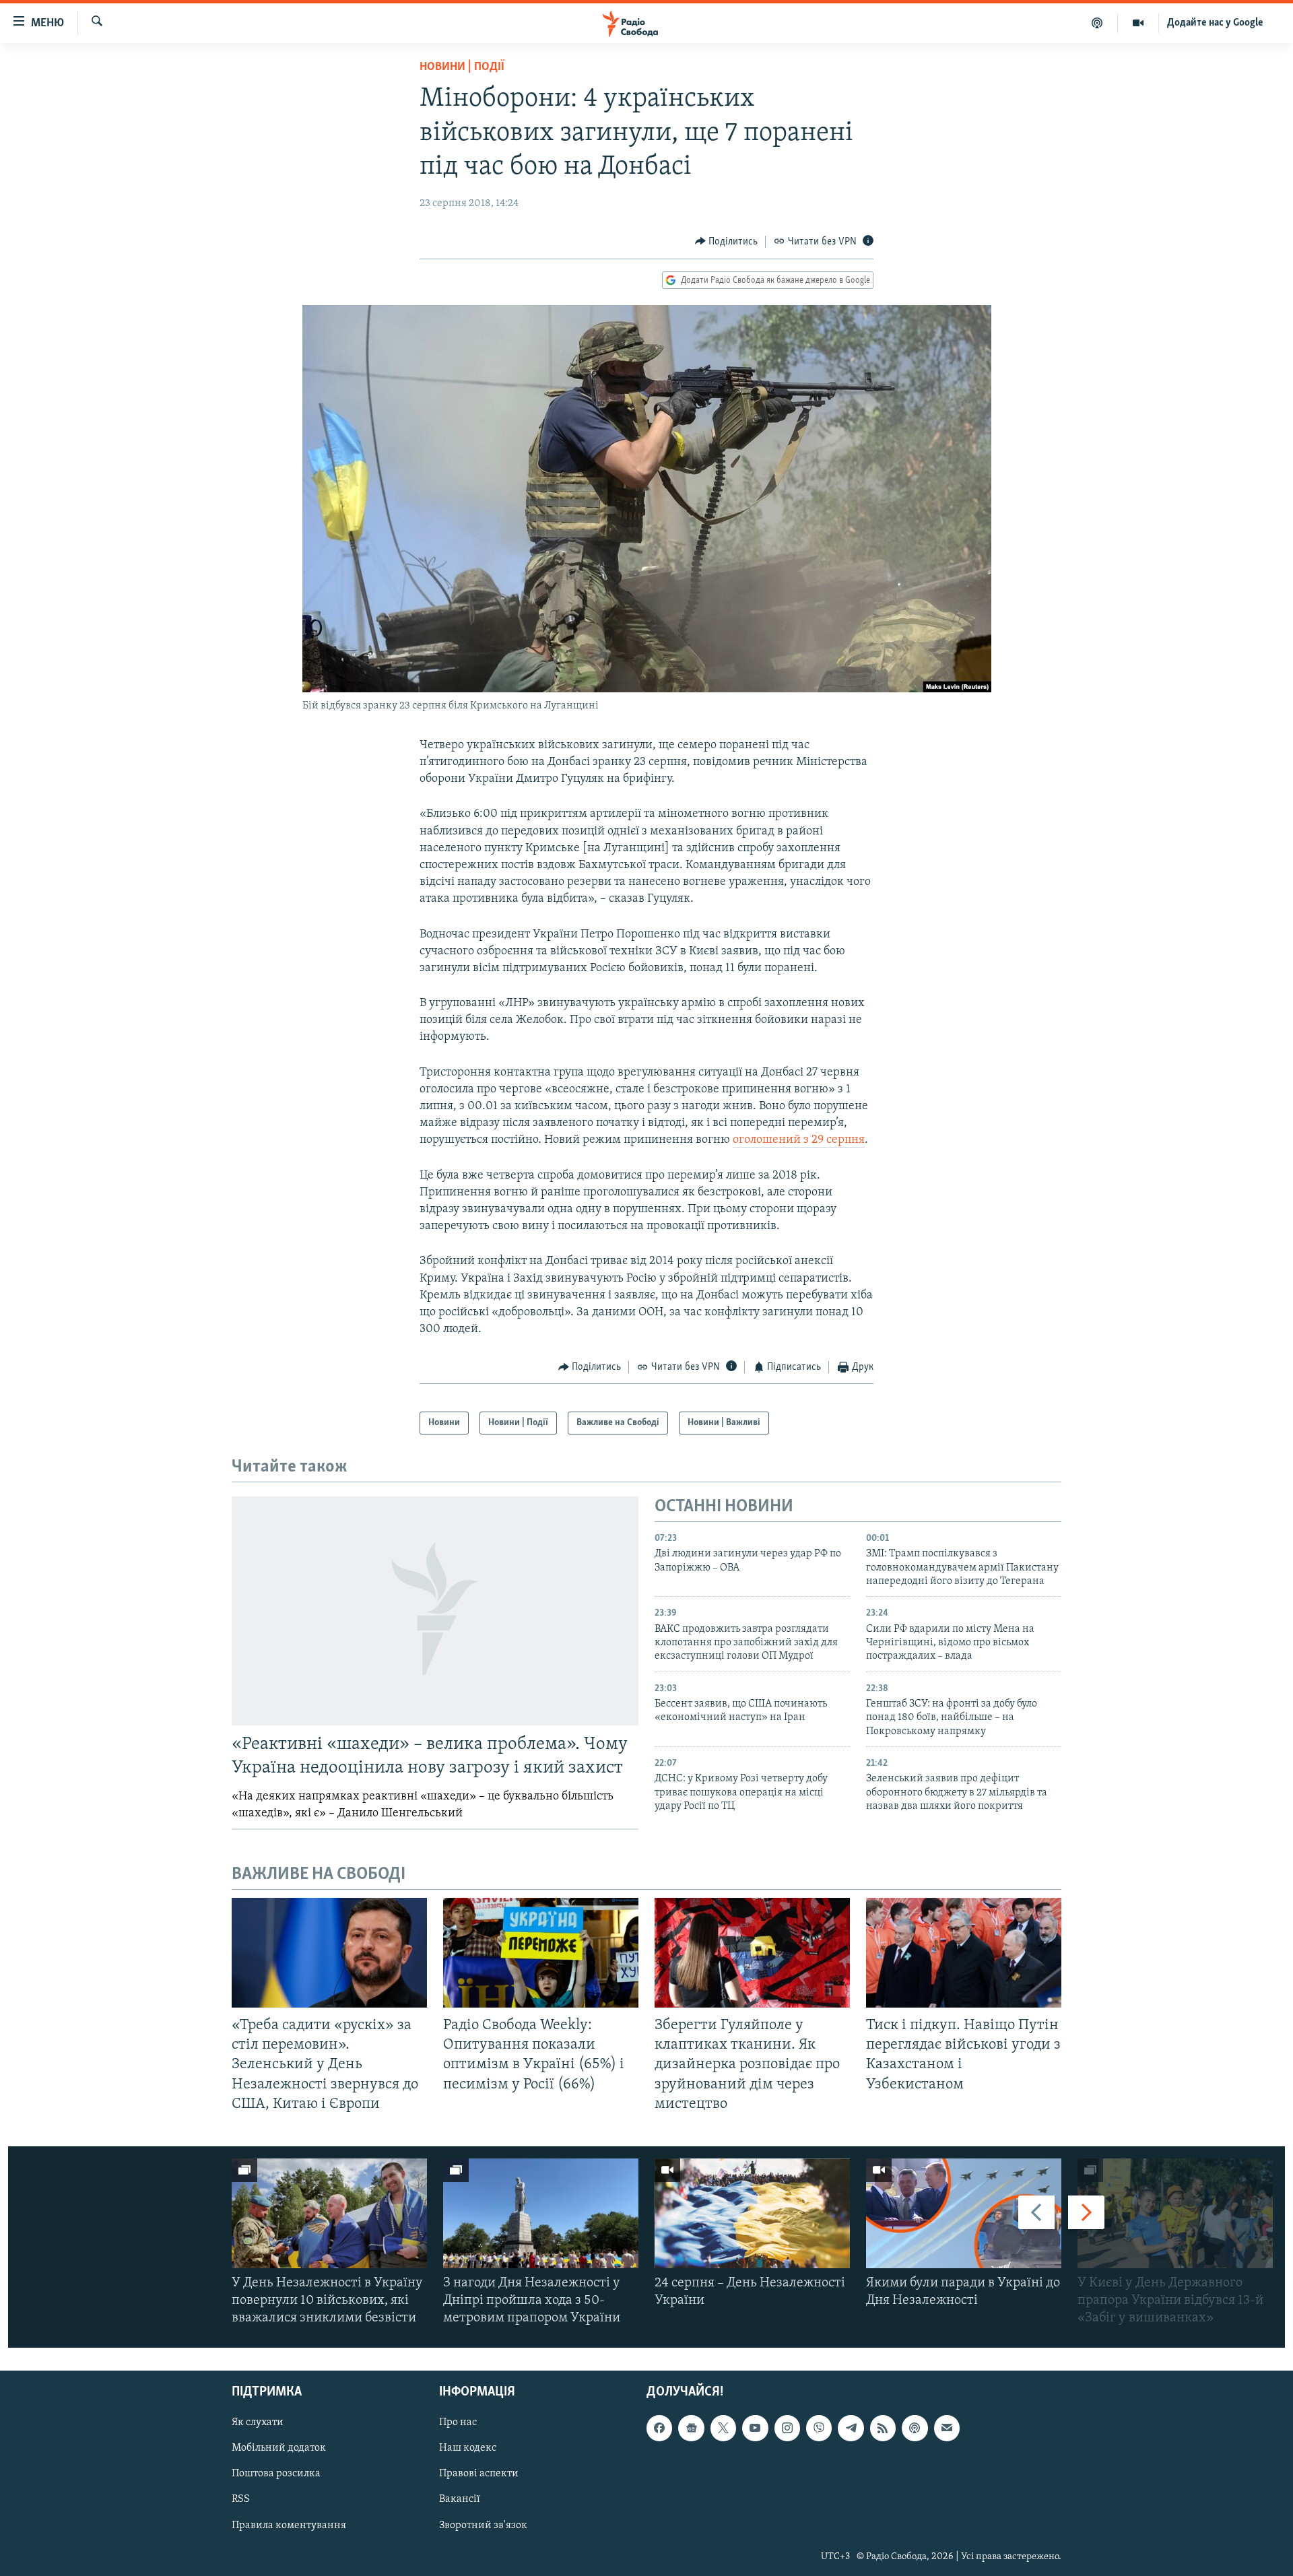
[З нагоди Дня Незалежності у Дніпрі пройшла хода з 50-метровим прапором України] (541, 2213)
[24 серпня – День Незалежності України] (752, 2213)
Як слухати (258, 2422)
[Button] (727, 242)
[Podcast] (915, 2428)
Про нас (458, 2422)
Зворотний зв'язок (483, 2525)
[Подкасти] (1097, 23)
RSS (241, 2499)
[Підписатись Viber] (819, 2428)
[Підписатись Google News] (691, 2428)
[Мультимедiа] (1138, 23)
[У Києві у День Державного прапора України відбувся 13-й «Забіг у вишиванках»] (1175, 2213)
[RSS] (883, 2428)
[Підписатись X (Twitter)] (723, 2428)
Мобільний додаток (279, 2448)
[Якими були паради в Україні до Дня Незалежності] (964, 2213)
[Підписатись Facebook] (659, 2428)
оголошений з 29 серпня (799, 1140)
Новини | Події (462, 67)
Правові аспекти (479, 2474)
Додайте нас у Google (1215, 23)
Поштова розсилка (276, 2474)
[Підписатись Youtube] (755, 2428)
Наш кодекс (468, 2448)
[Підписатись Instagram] (787, 2428)
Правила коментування (289, 2525)
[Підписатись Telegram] (851, 2428)
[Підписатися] (947, 2428)
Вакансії (460, 2499)
